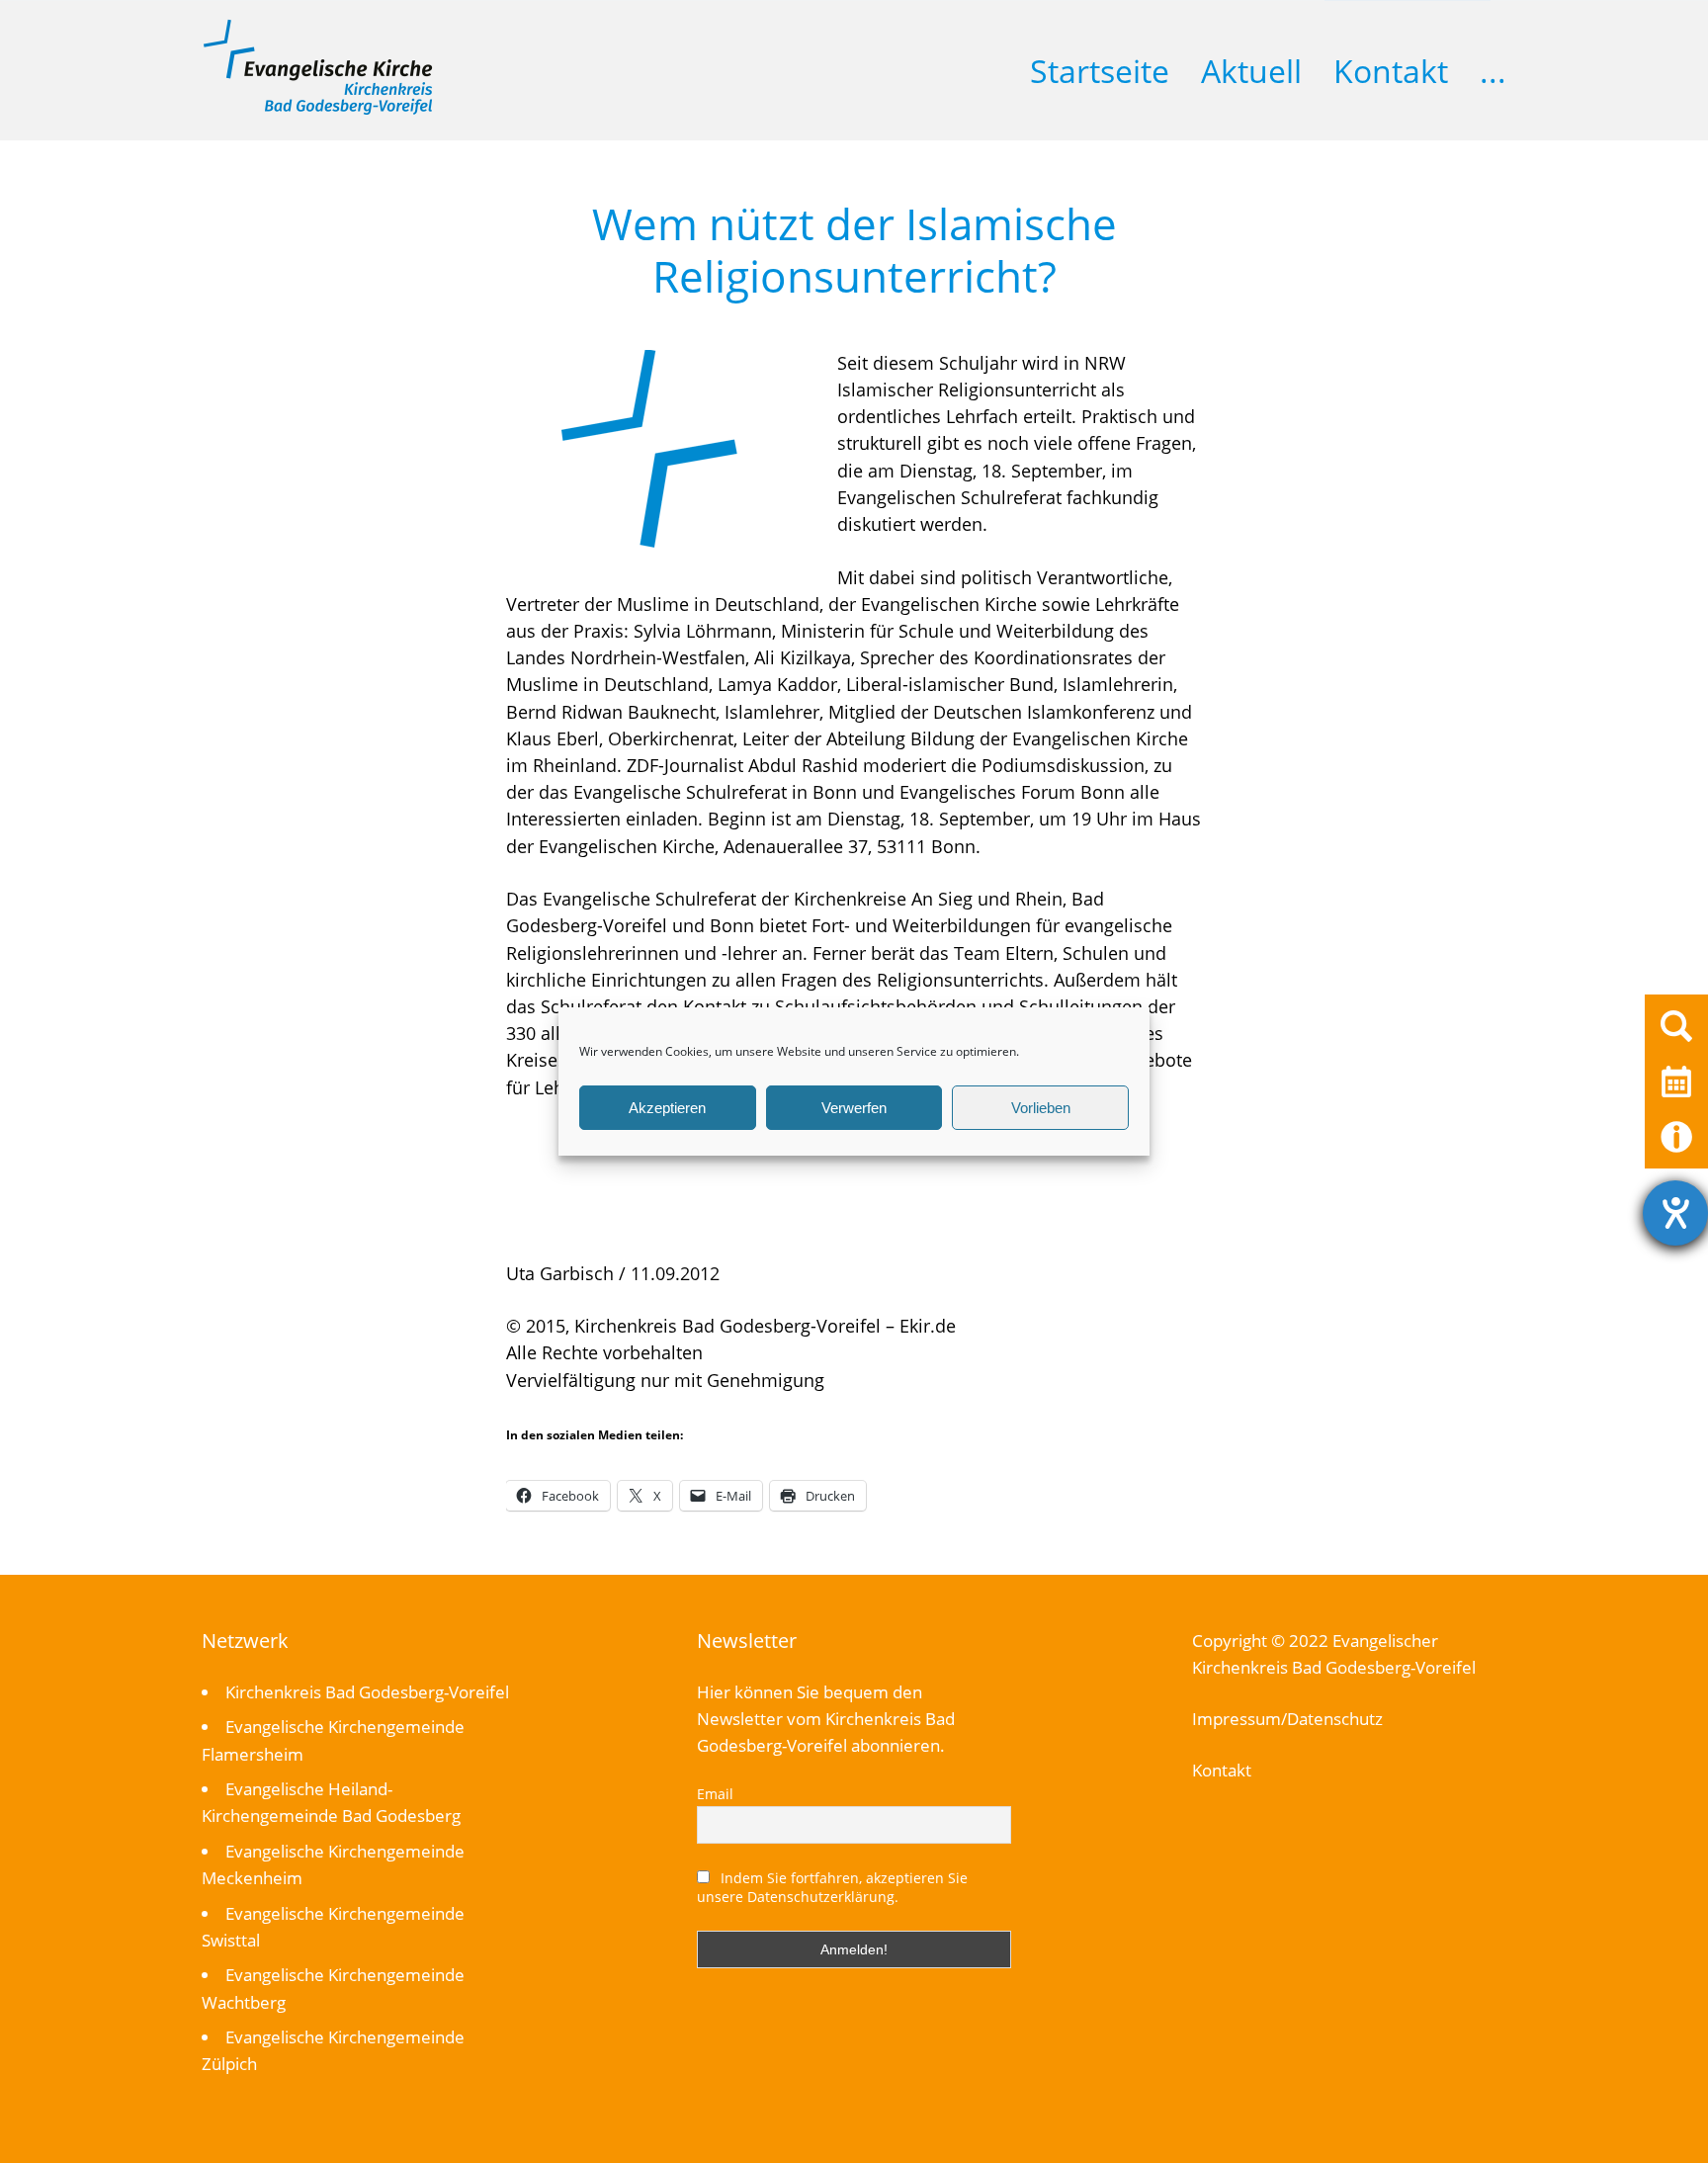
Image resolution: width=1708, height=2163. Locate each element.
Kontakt (1391, 71)
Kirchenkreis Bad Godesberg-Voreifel (367, 1692)
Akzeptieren (667, 1108)
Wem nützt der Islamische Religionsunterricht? (854, 250)
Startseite (1100, 71)
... (1493, 71)
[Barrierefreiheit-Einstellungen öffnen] (1675, 1213)
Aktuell (1251, 71)
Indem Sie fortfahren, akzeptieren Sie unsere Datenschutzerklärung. (832, 1887)
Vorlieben (1041, 1108)
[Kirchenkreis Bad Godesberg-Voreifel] (318, 110)
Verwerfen (854, 1108)
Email (715, 1794)
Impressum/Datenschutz (1287, 1719)
